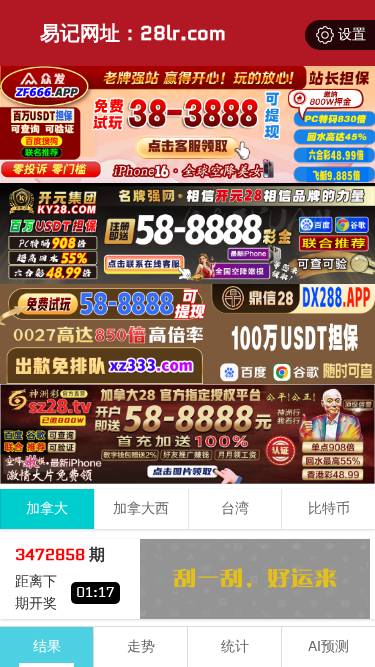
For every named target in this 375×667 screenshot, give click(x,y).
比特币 (329, 508)
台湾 (235, 508)
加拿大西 (141, 508)
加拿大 (47, 508)
